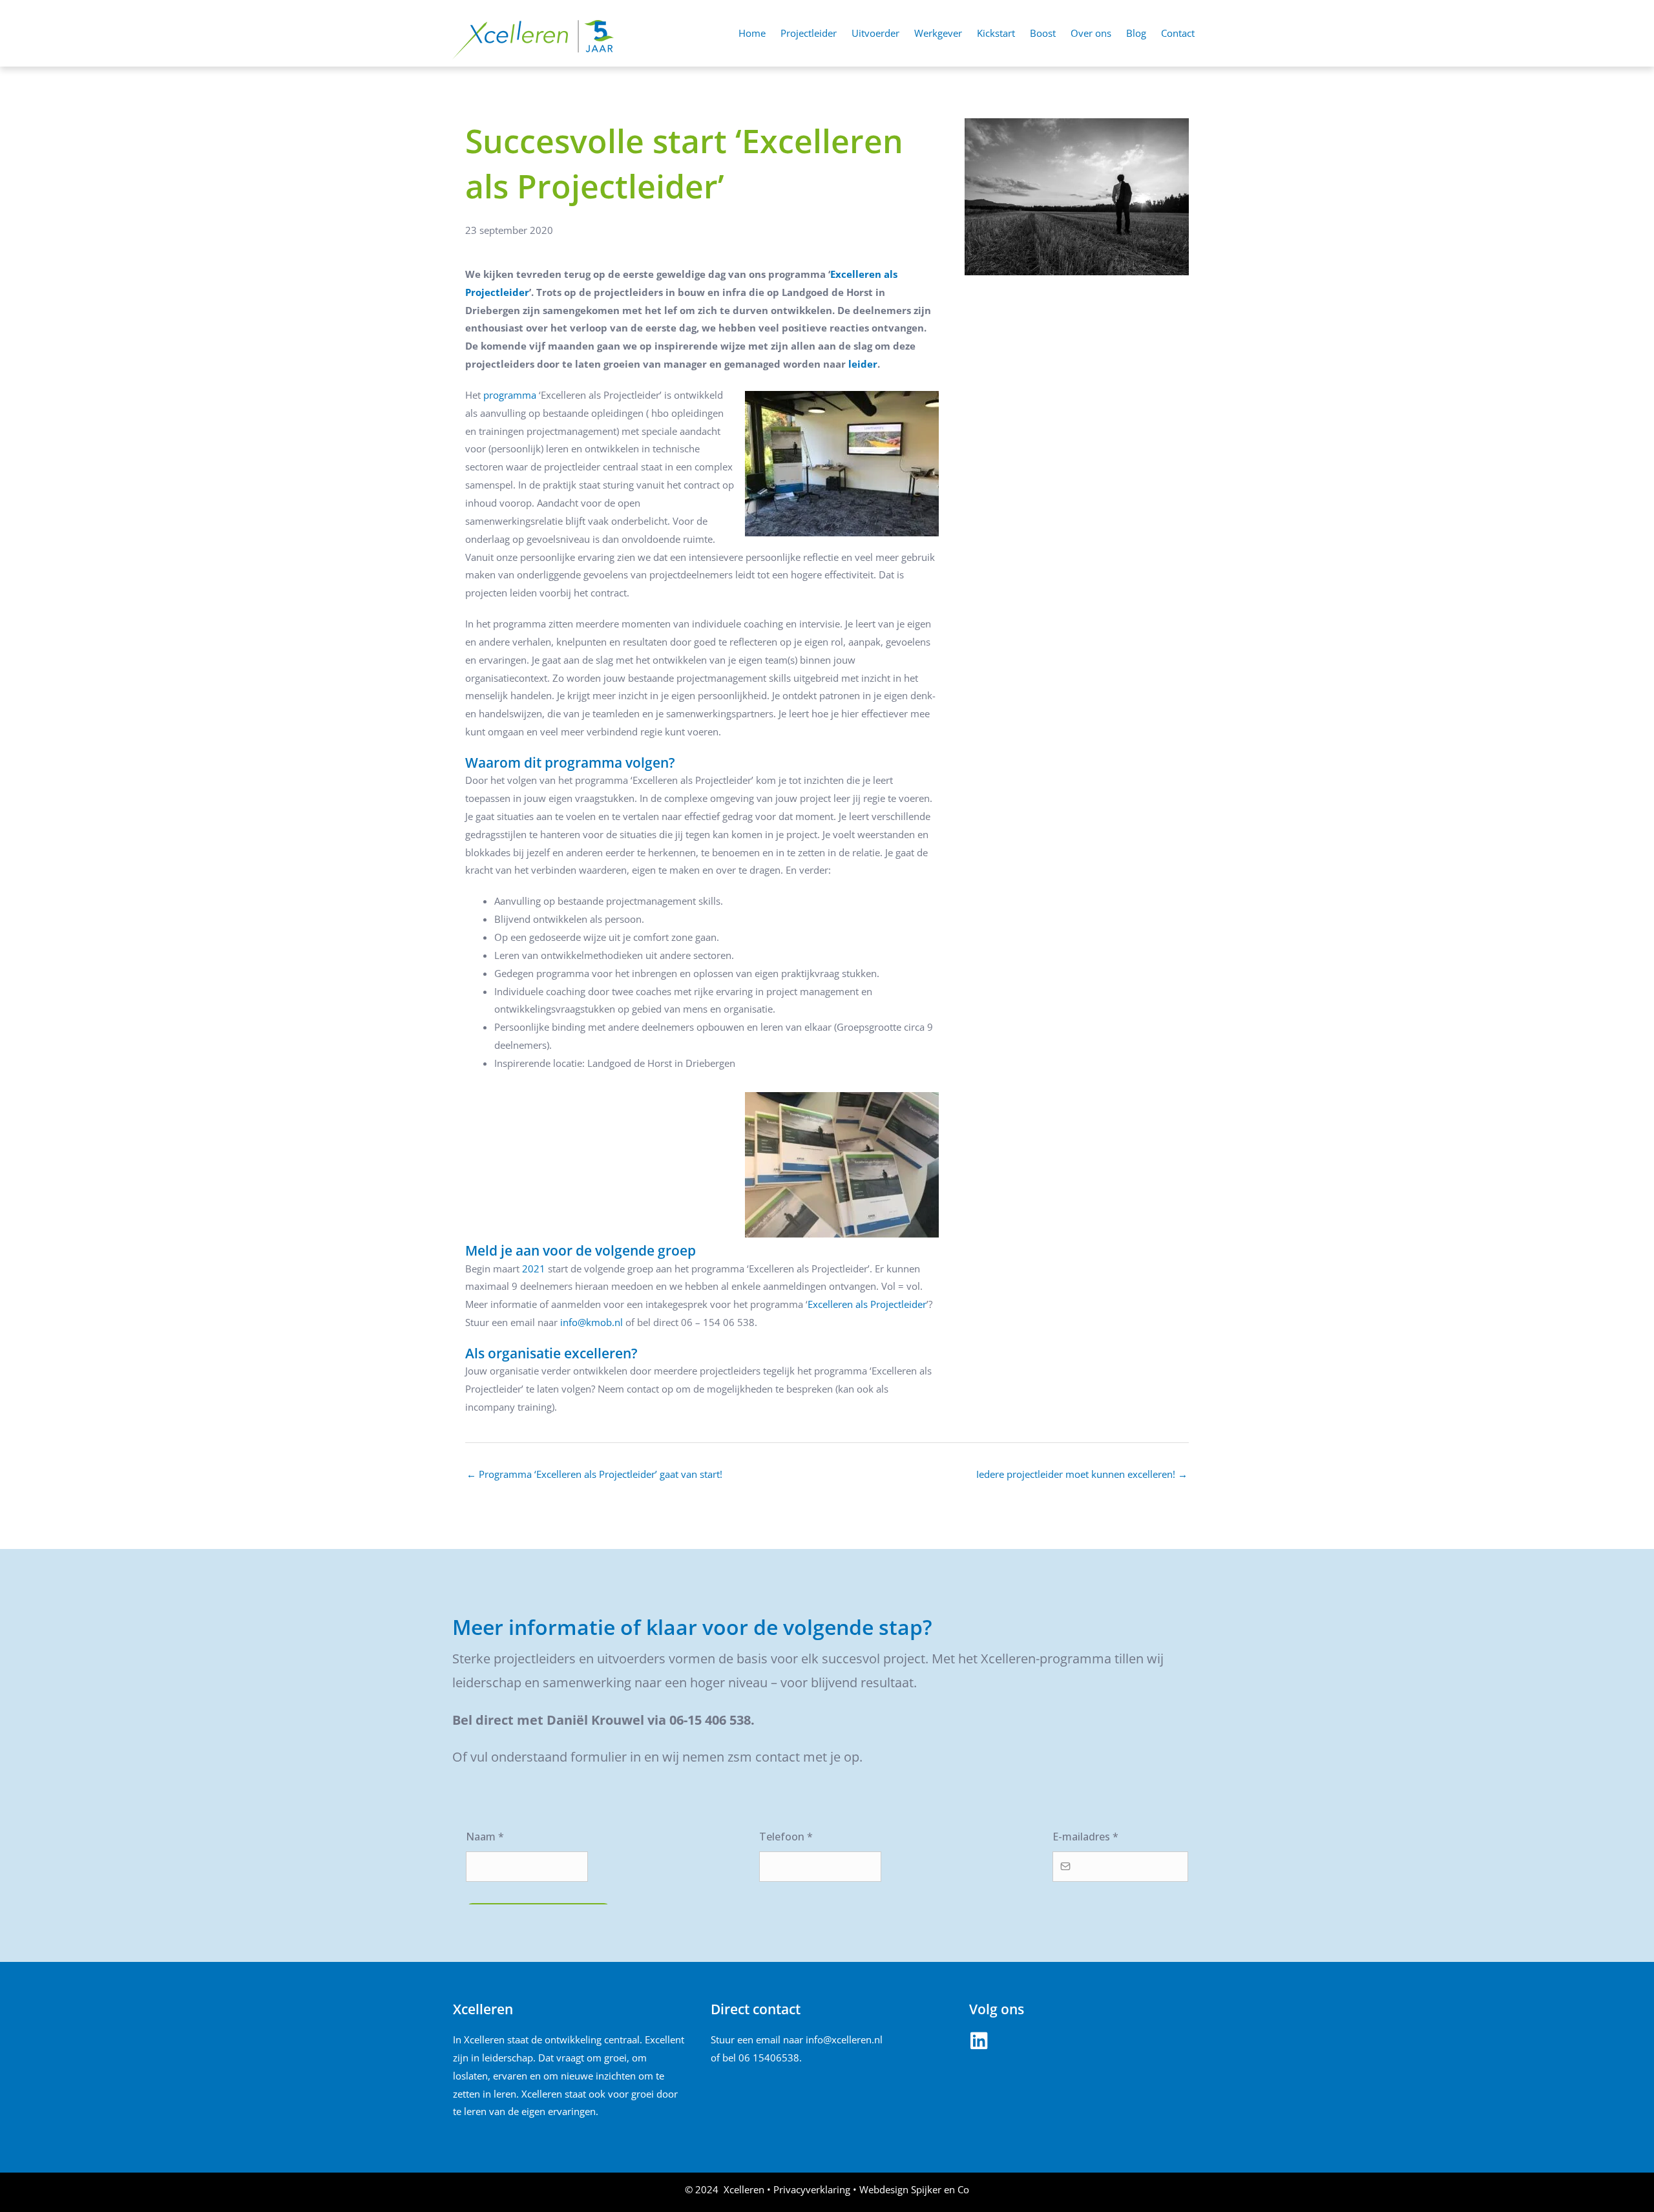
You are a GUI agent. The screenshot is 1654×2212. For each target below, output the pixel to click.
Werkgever (938, 33)
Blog (1136, 33)
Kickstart (996, 33)
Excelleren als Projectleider (867, 1304)
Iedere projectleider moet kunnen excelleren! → (1082, 1474)
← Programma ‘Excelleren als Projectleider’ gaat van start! (594, 1474)
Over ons (1091, 33)
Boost (1043, 33)
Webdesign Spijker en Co (914, 2189)
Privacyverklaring (812, 2189)
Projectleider (809, 33)
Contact (1178, 33)
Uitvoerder (875, 33)
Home (752, 33)
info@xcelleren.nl (844, 2039)
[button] (979, 2041)
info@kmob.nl (591, 1322)
